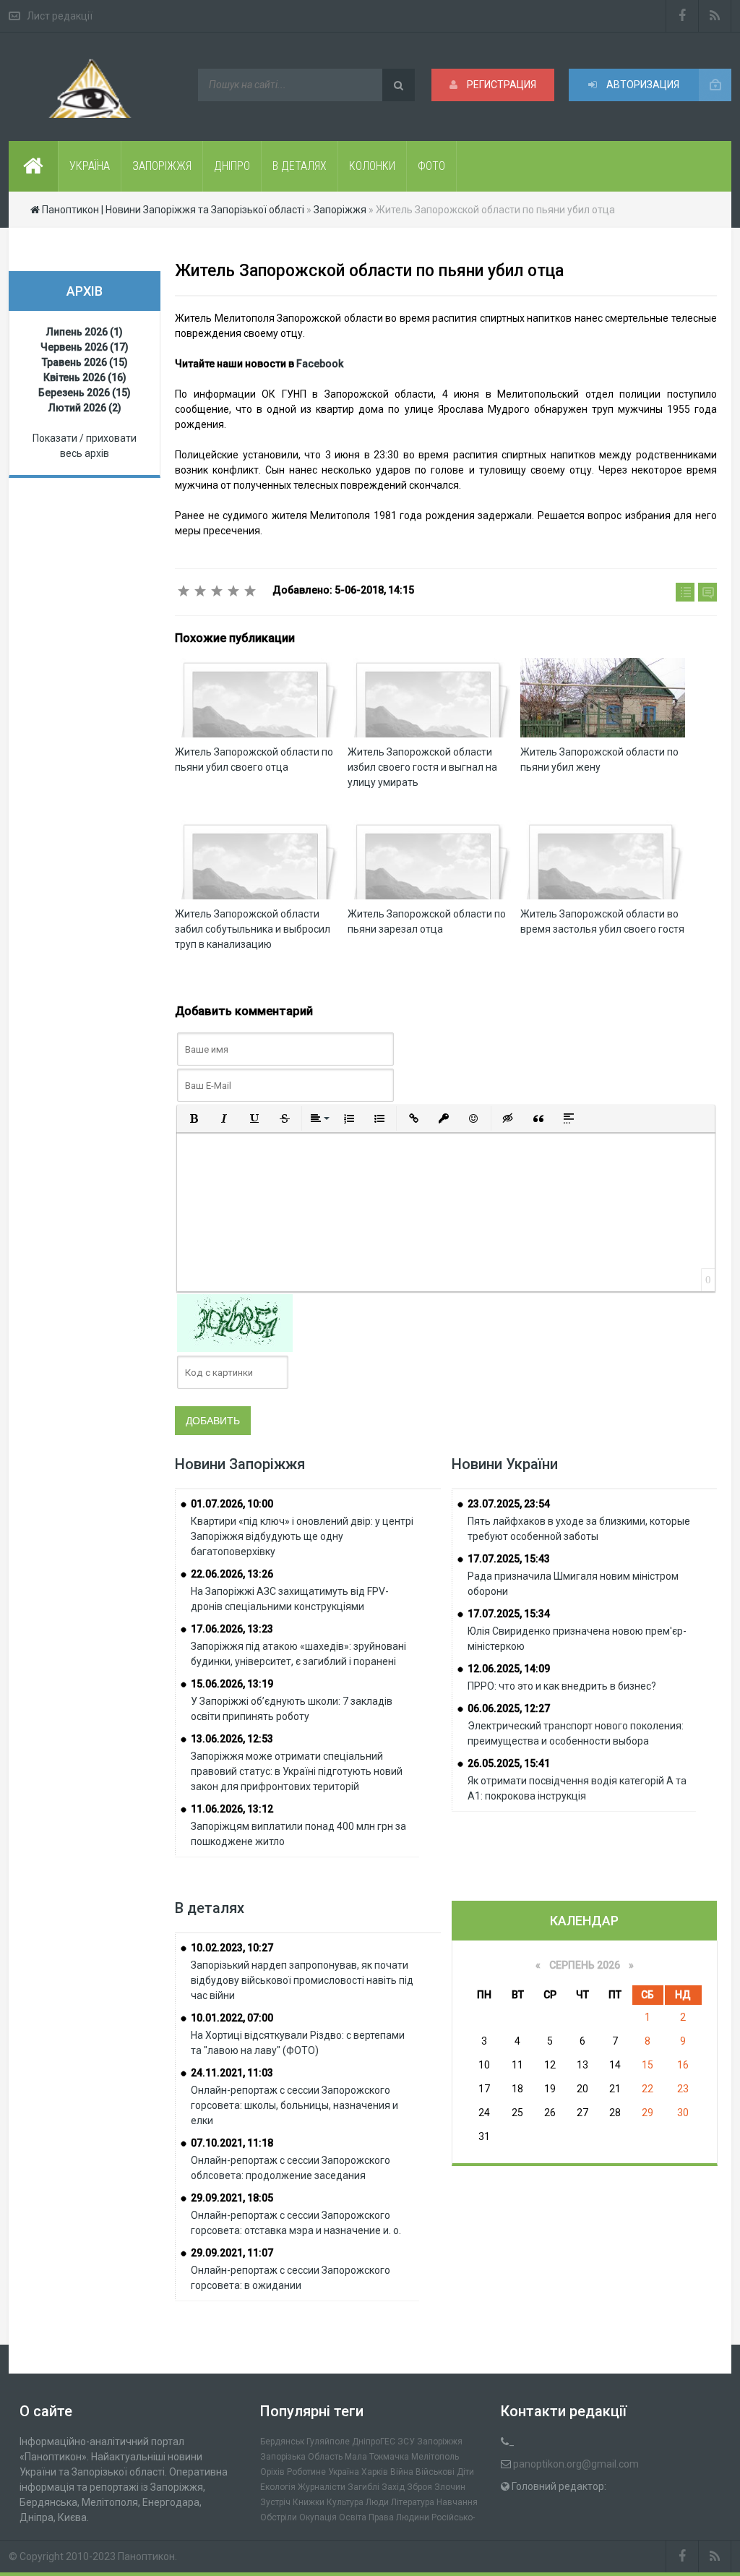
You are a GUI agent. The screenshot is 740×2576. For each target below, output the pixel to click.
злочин (450, 2487)
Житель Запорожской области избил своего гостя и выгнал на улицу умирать (422, 767)
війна (402, 2472)
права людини (399, 2517)
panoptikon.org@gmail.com (576, 2464)
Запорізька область (301, 2457)
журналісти (322, 2487)
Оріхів (272, 2472)
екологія (278, 2487)
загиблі (363, 2487)
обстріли (279, 2517)
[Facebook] (682, 16)
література (413, 2502)
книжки (309, 2502)
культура (345, 2502)
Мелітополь (435, 2457)
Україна (344, 2472)
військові (435, 2472)
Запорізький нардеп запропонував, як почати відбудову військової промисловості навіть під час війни (302, 1980)
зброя (420, 2487)
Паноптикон (146, 2556)
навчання (457, 2502)
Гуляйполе (328, 2442)
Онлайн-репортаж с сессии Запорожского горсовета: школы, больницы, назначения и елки (294, 2105)
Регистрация (500, 85)
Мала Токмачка (377, 2457)
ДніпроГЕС (374, 2442)
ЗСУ (406, 2442)
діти (465, 2472)
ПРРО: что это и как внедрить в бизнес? (562, 1686)
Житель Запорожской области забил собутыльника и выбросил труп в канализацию (253, 929)
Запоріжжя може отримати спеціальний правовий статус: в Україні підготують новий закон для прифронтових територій (297, 1771)
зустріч (275, 2502)
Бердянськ (282, 2442)
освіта (353, 2517)
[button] (194, 1118)
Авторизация (642, 85)
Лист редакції (60, 16)
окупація (318, 2517)
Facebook (320, 364)
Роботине (306, 2472)
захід (393, 2487)
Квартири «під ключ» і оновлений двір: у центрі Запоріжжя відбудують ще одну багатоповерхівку (302, 1536)
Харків (375, 2472)
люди (377, 2502)
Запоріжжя (440, 2442)
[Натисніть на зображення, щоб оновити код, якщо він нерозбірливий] (235, 1322)
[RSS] (715, 16)
